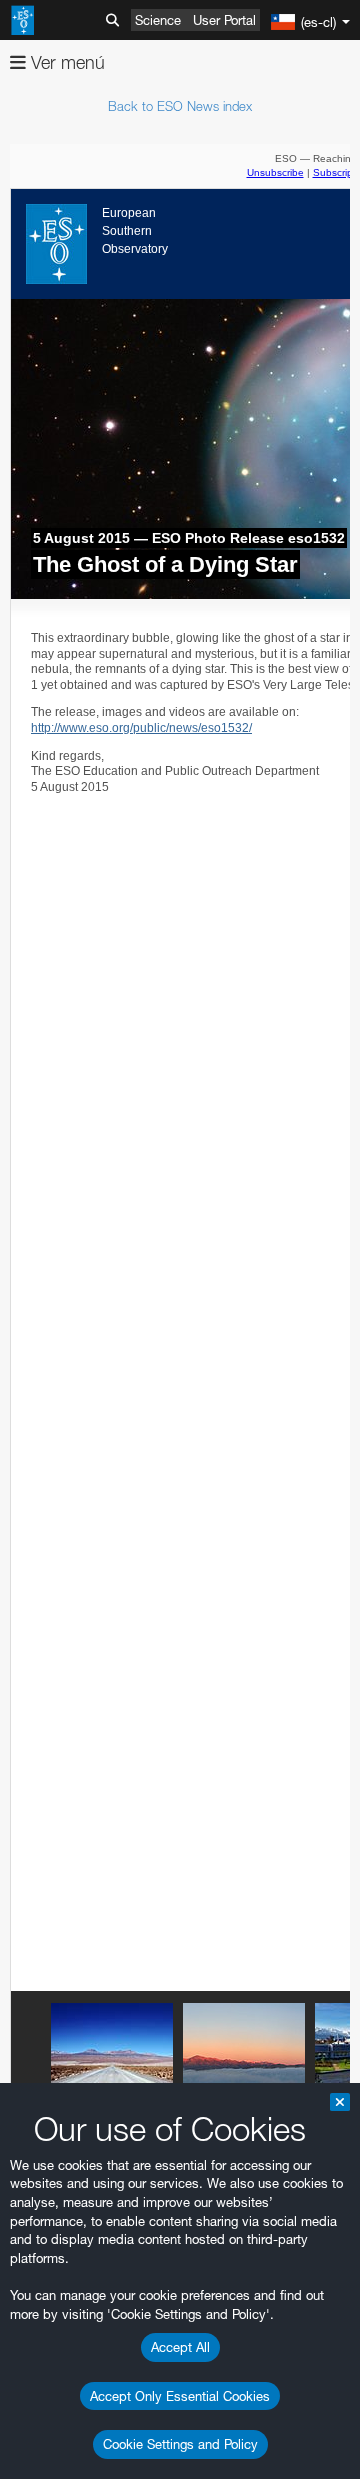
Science (158, 20)
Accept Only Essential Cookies (180, 2396)
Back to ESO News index (180, 106)
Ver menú (65, 62)
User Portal (224, 20)
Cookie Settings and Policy (180, 2444)
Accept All (180, 2347)
